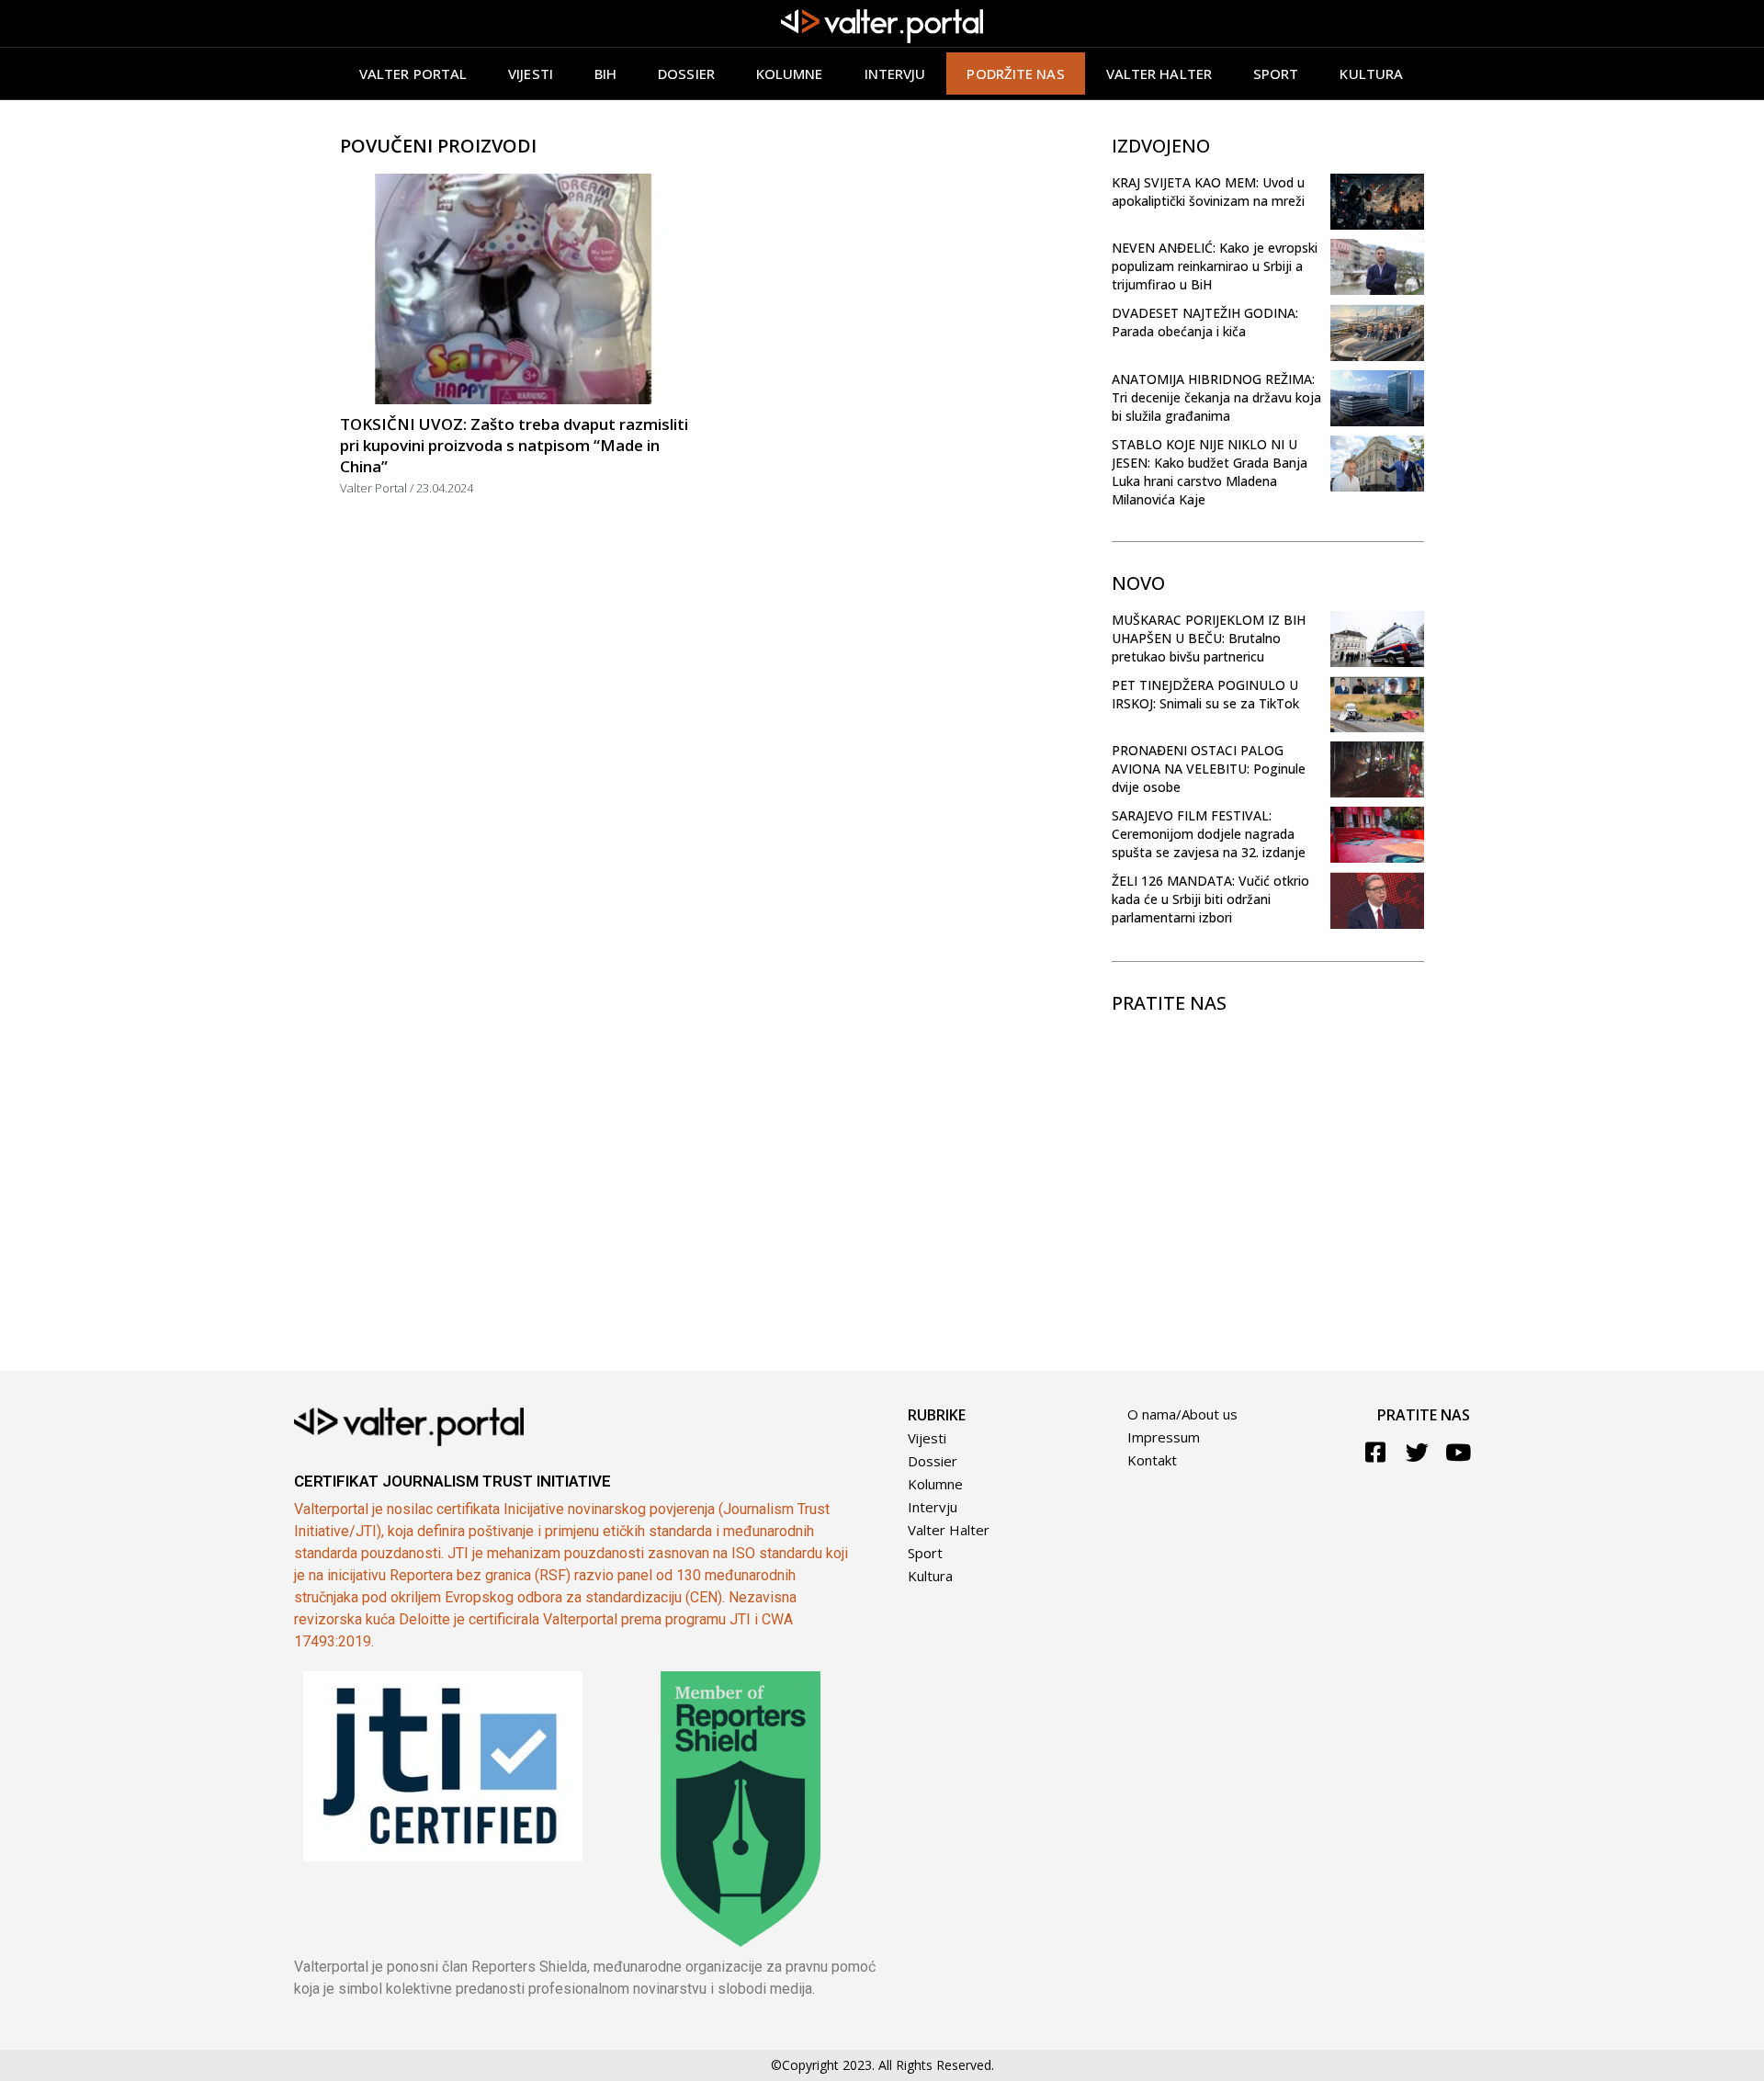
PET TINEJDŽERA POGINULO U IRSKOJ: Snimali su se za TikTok (1205, 694)
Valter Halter (949, 1530)
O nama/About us (1182, 1414)
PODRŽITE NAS (1015, 74)
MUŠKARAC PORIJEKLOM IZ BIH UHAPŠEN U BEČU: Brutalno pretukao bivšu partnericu (1209, 638)
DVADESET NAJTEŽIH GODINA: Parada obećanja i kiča (1205, 322)
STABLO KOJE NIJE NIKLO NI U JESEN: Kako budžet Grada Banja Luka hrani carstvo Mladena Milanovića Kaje (1210, 472)
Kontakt (1152, 1460)
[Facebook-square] (1376, 1452)
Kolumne (790, 74)
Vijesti (531, 74)
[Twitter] (1417, 1452)
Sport (1276, 74)
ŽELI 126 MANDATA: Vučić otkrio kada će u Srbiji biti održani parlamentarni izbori (1210, 899)
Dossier (686, 74)
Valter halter (1159, 74)
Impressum (1164, 1437)
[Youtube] (1459, 1452)
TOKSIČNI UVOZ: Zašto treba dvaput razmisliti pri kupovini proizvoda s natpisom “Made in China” (514, 445)
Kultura (1371, 74)
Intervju (895, 74)
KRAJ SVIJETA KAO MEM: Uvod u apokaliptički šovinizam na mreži (1208, 192)
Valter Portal (413, 74)
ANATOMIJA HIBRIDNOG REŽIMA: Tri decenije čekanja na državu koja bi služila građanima (1216, 397)
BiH (605, 74)
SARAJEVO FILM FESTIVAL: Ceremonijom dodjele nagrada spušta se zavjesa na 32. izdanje (1209, 834)
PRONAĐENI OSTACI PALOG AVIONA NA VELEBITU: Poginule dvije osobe (1209, 769)
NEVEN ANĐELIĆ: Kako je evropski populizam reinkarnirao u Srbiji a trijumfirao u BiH (1215, 266)
